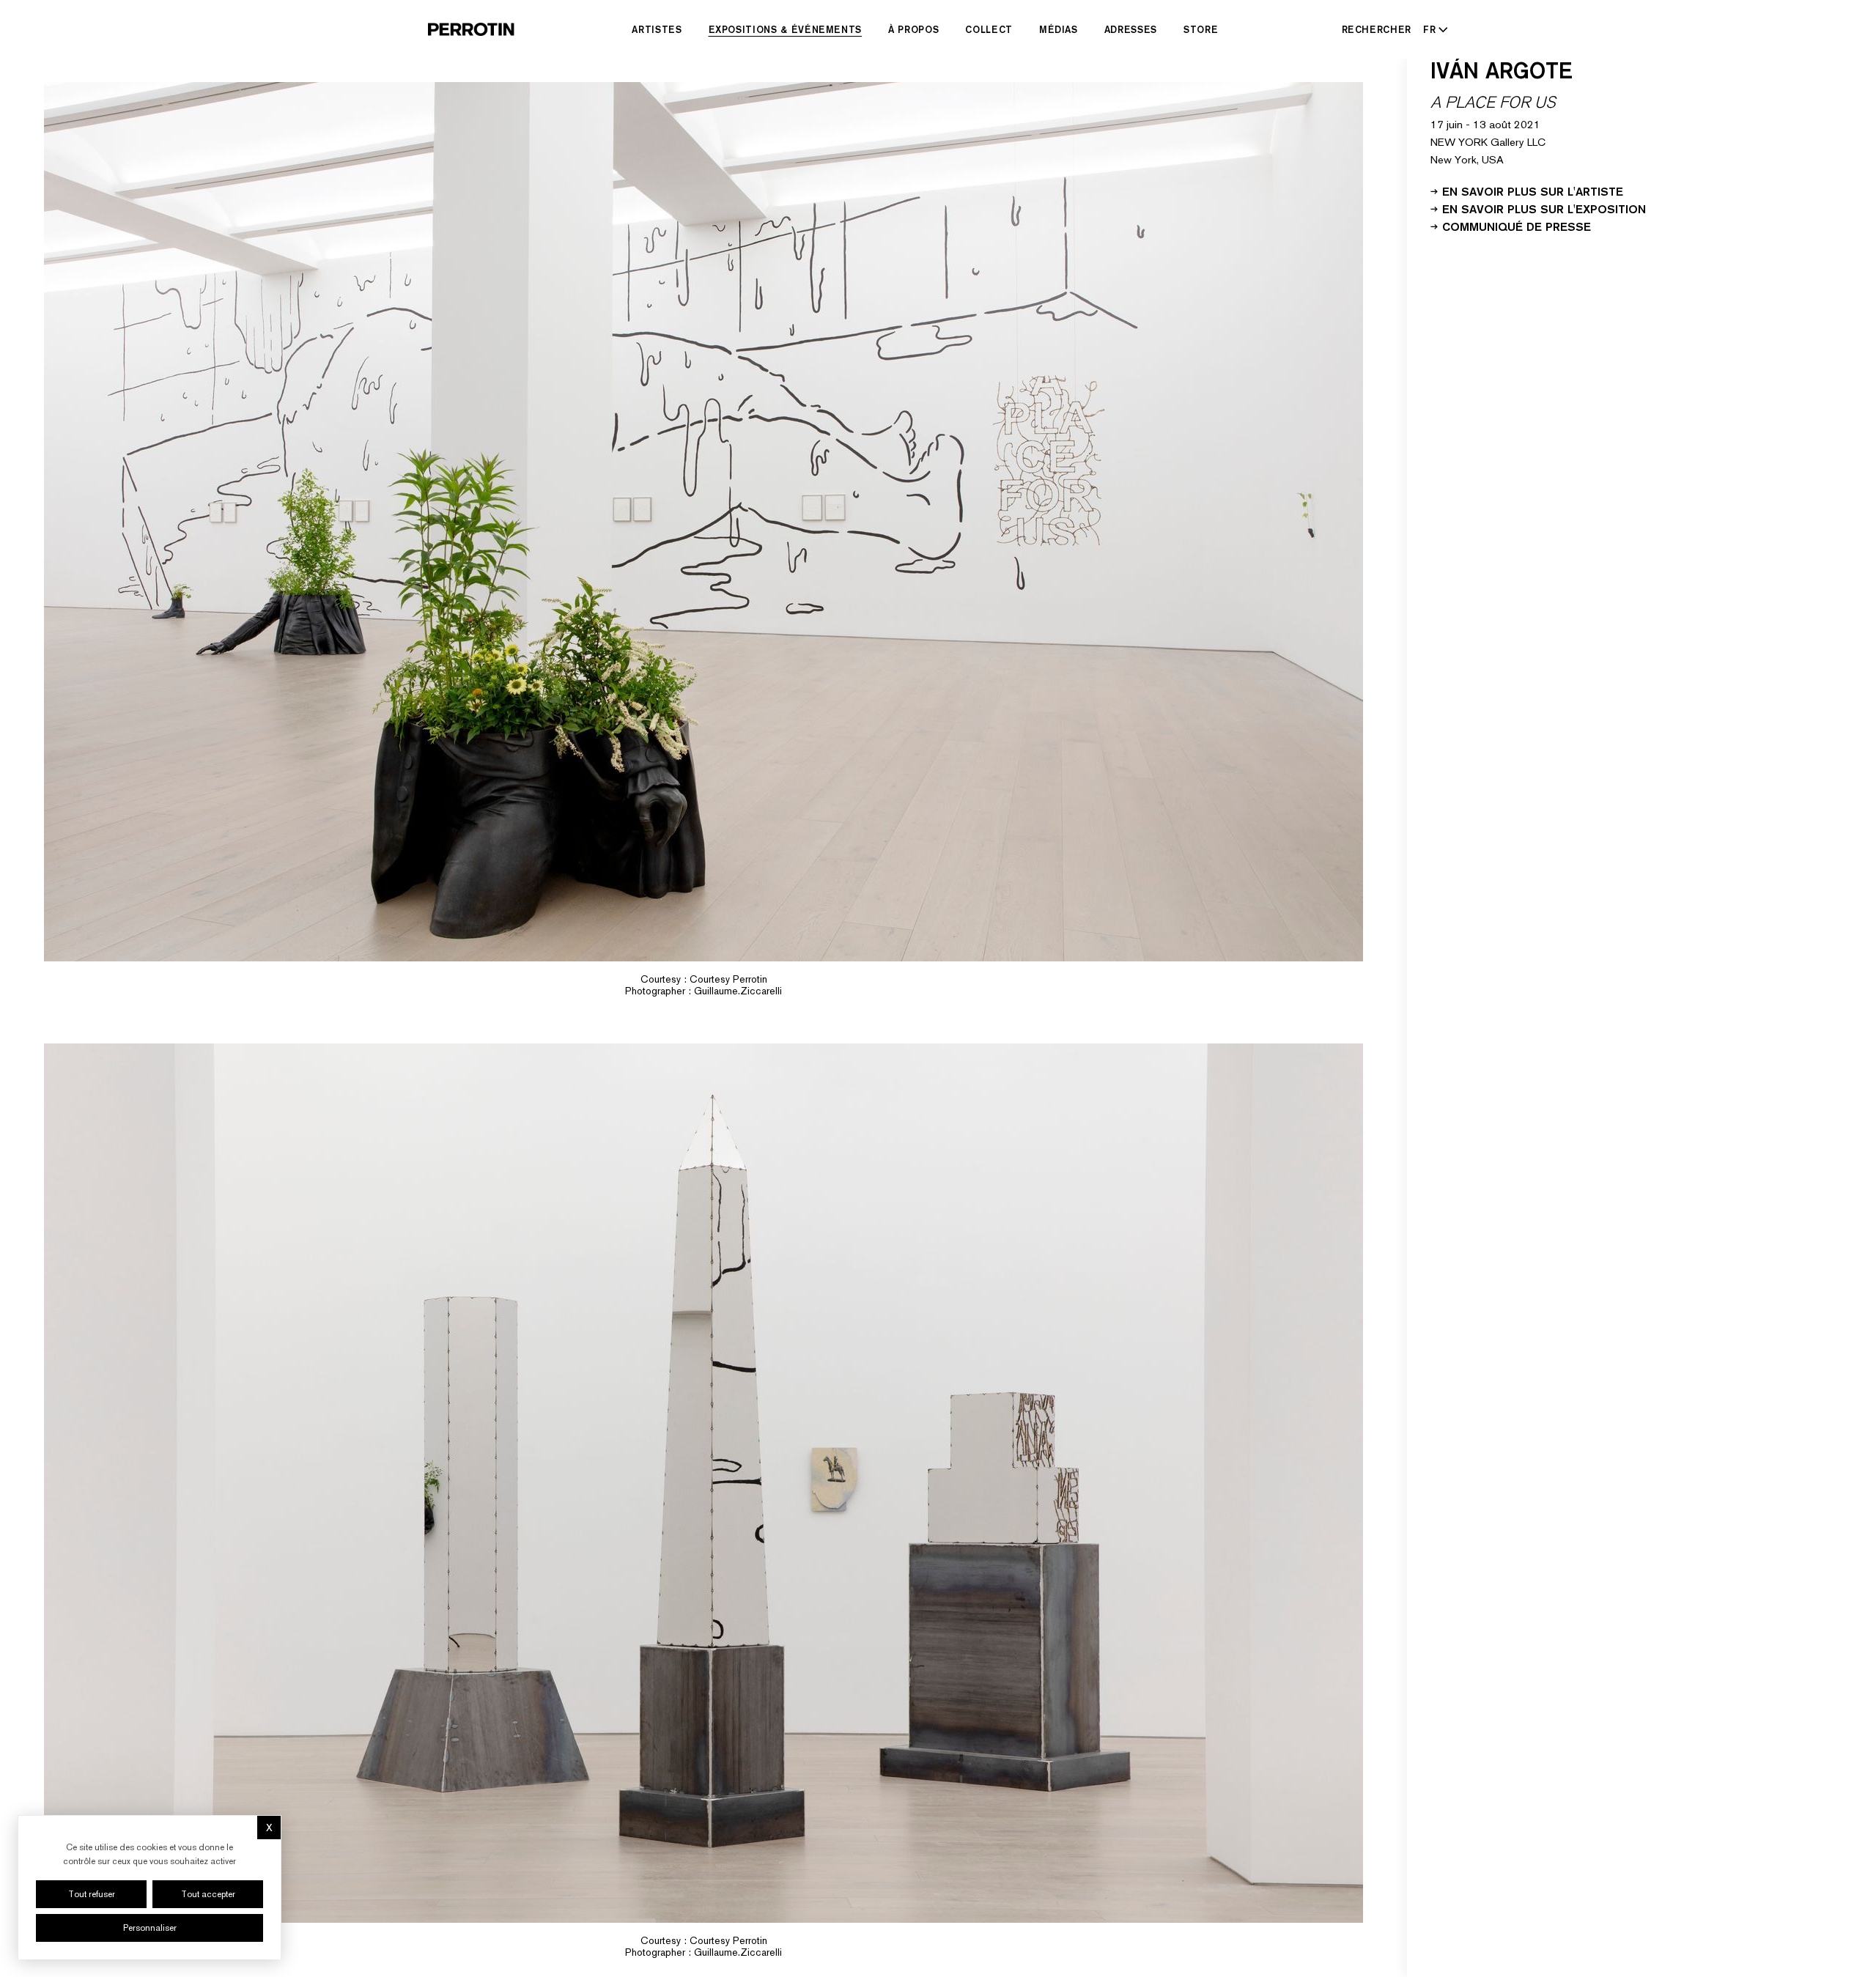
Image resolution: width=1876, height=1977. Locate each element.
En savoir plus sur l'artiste (1533, 191)
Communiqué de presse (1517, 226)
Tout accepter (208, 1894)
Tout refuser (92, 1894)
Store (1201, 29)
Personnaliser (150, 1928)
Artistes (657, 29)
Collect (989, 29)
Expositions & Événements (786, 29)
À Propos (913, 29)
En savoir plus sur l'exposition (1544, 208)
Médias (1059, 29)
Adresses (1131, 29)
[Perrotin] (471, 29)
